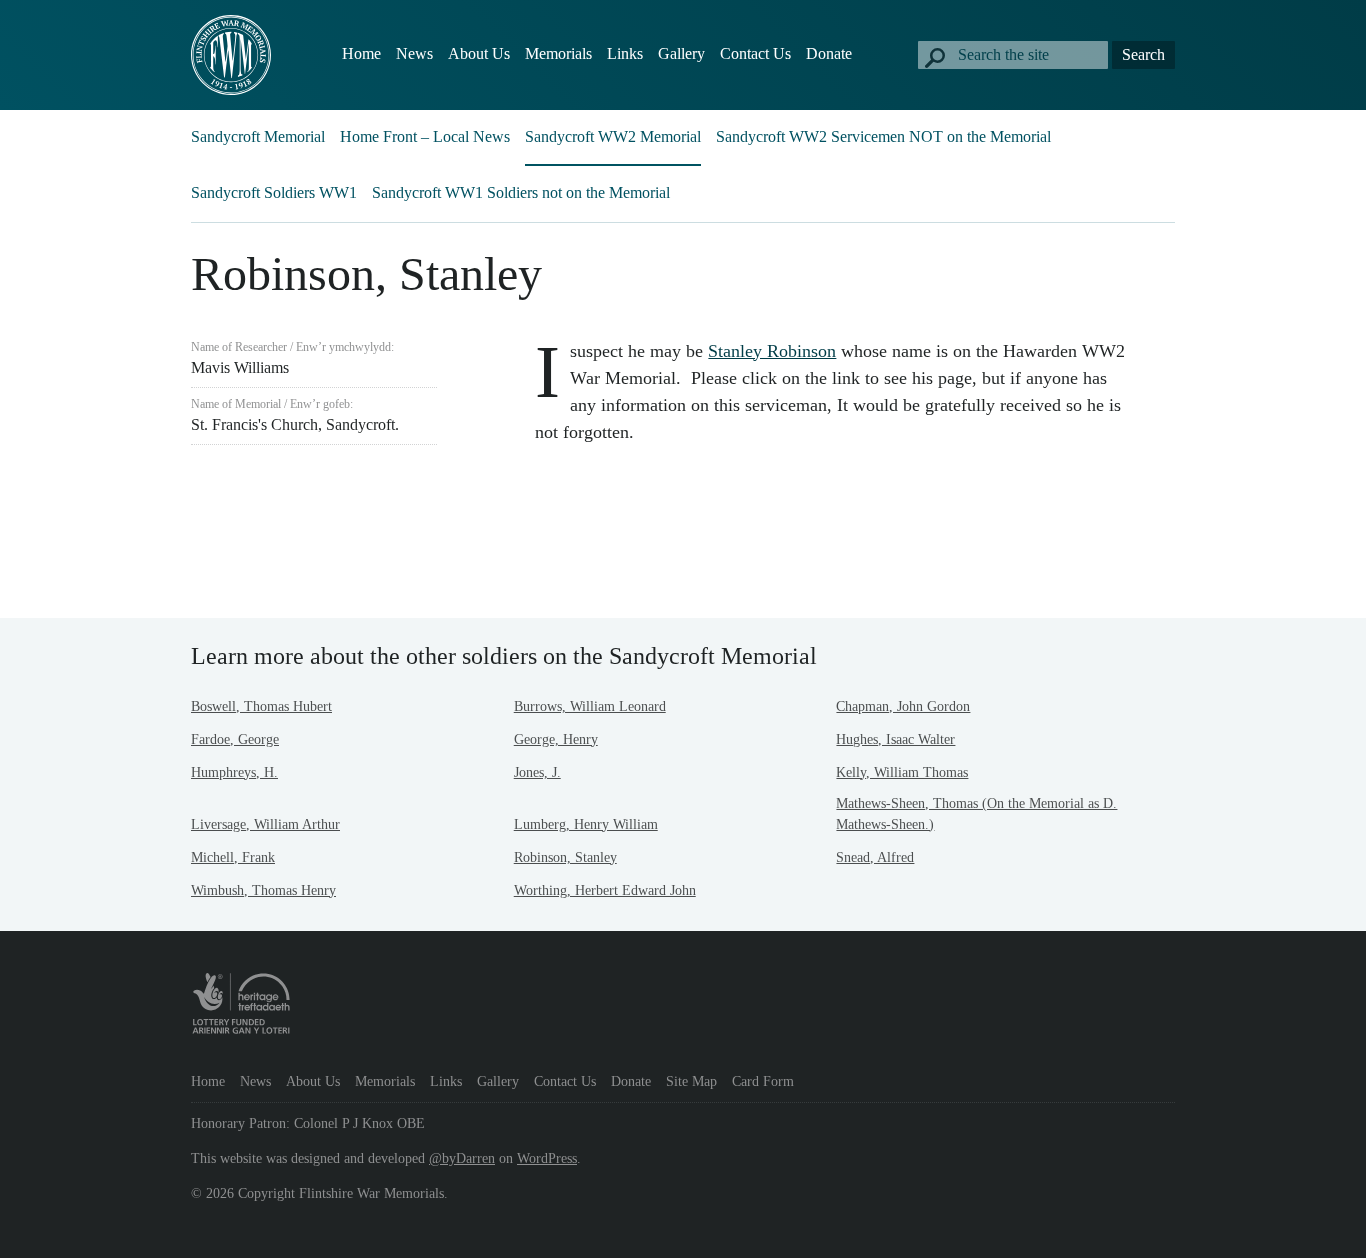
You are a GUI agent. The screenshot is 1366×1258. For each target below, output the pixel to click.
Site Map (691, 1081)
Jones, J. (537, 772)
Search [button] (1143, 54)
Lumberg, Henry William (586, 824)
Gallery (681, 53)
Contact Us (755, 53)
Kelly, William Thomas (902, 772)
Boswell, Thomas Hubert (261, 706)
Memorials (558, 53)
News (414, 53)
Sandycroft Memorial (258, 136)
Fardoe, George (235, 739)
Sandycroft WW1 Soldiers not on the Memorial (521, 192)
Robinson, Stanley (565, 857)
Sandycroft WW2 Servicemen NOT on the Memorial (883, 136)
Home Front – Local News (425, 136)
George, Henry (556, 739)
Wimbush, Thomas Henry (263, 890)
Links (625, 53)
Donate (829, 53)
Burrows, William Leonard (590, 706)
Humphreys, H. (234, 772)
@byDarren (462, 1158)
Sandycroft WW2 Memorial (613, 136)
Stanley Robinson (772, 351)
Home (361, 53)
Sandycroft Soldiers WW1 (274, 192)
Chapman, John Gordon (903, 706)
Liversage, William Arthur (265, 824)
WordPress (547, 1158)
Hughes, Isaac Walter (895, 739)
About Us (479, 53)
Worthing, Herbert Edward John (605, 890)
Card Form (763, 1081)
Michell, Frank (233, 857)
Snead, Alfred (875, 857)
